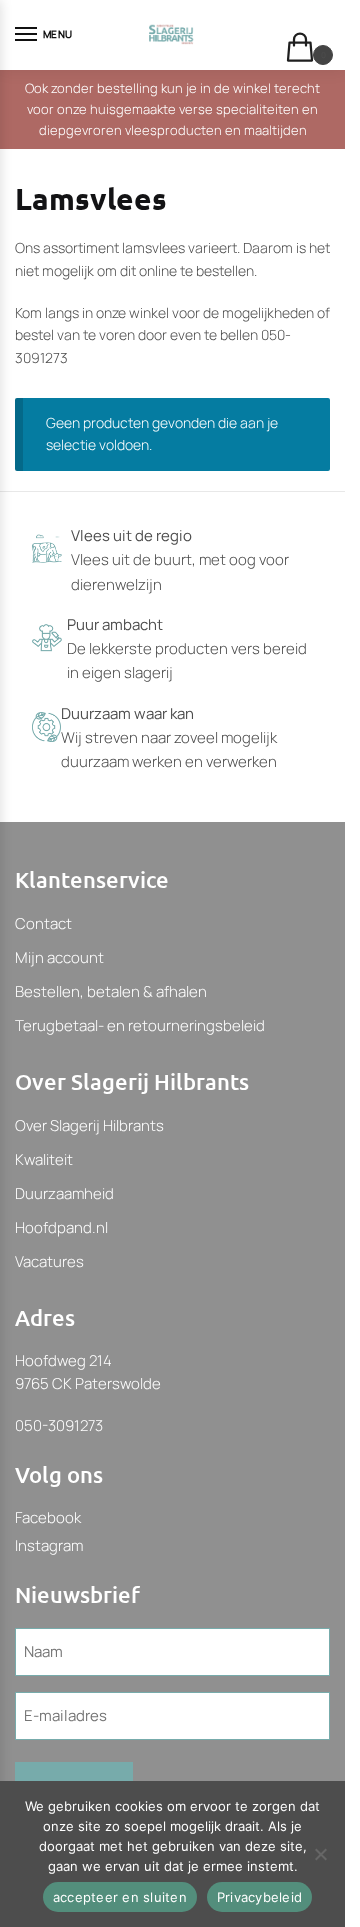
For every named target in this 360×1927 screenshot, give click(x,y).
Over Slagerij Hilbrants (89, 1125)
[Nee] (320, 1854)
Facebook (48, 1517)
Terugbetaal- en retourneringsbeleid (140, 1025)
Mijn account (59, 957)
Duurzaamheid (64, 1193)
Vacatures (49, 1261)
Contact (43, 923)
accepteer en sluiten (120, 1897)
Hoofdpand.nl (61, 1227)
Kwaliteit (44, 1159)
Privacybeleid (259, 1897)
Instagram (49, 1545)
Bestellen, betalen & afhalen (111, 991)
